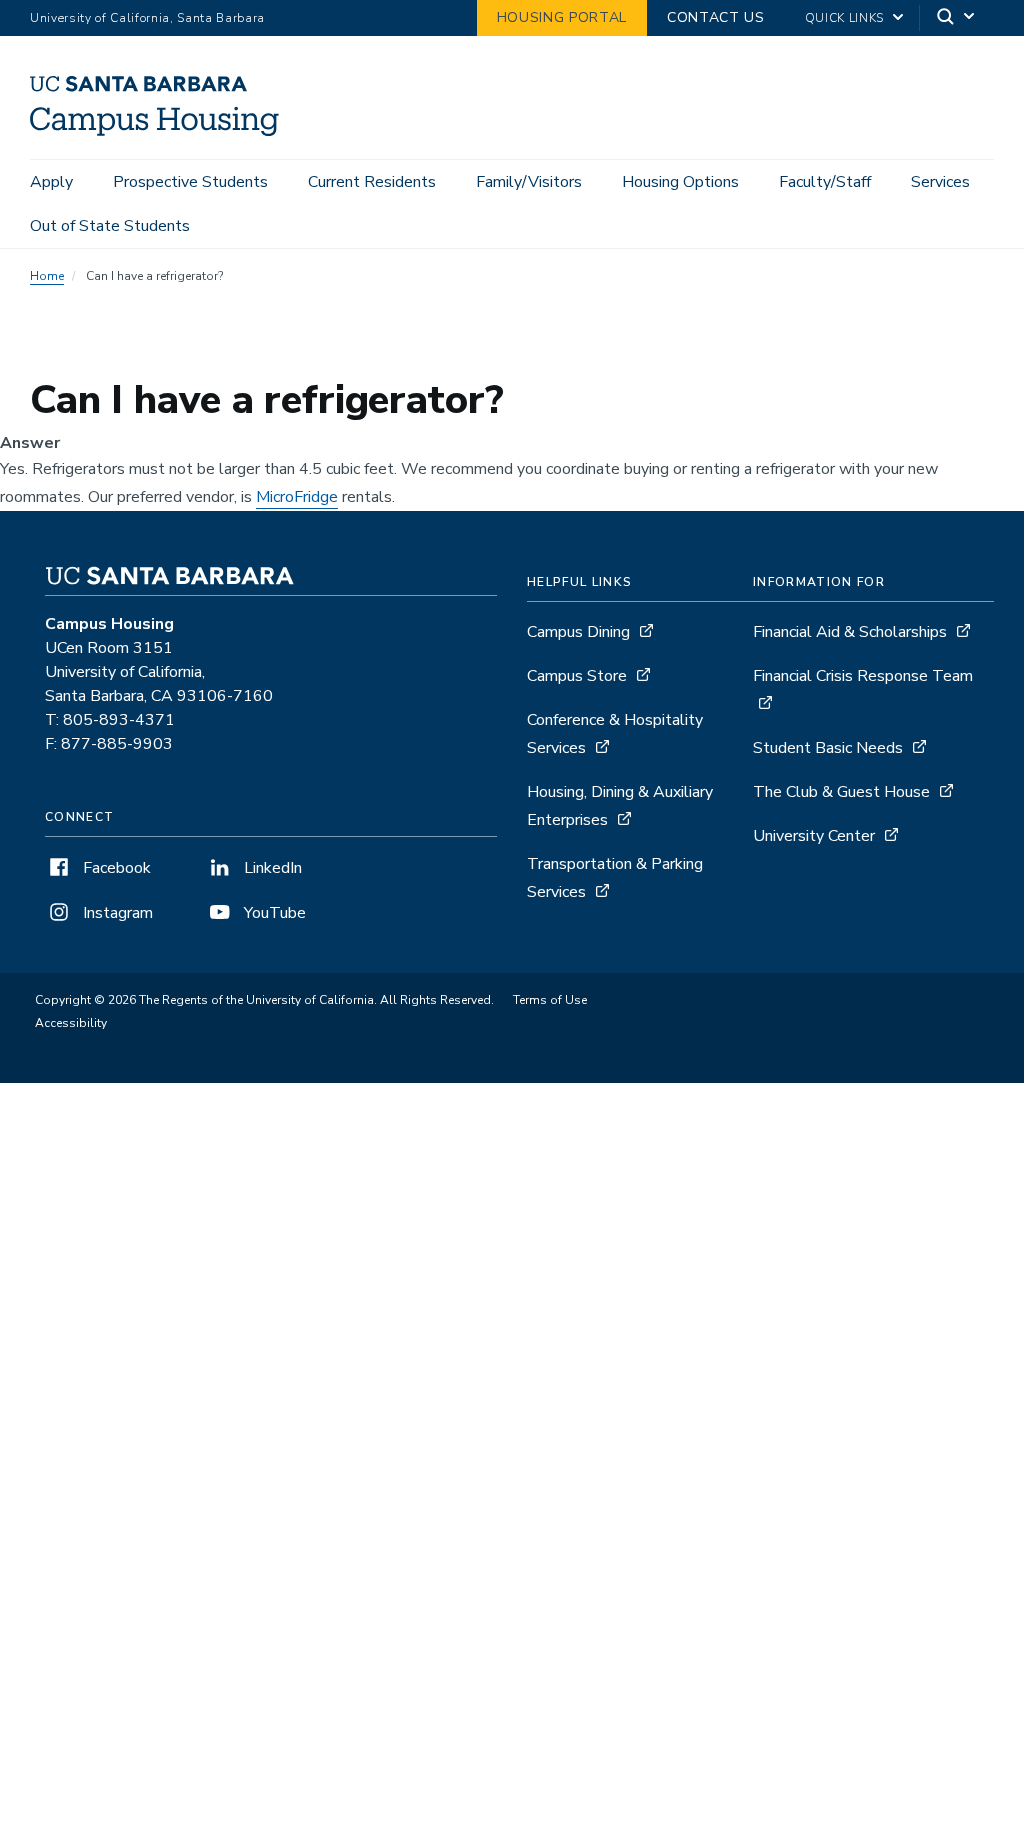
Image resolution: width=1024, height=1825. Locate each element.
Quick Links (844, 18)
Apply (51, 182)
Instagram (116, 913)
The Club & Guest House (841, 792)
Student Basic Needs (828, 748)
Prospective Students (190, 182)
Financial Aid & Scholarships (850, 632)
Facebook (115, 868)
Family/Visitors (529, 182)
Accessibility (71, 1023)
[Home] (162, 131)
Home (47, 276)
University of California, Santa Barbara (147, 18)
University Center (814, 836)
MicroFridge (297, 497)
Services (940, 182)
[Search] (957, 18)
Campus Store (577, 676)
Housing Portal (562, 17)
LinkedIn (271, 868)
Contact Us (716, 17)
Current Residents (372, 182)
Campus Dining (578, 632)
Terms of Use (550, 1000)
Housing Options (680, 182)
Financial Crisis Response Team (863, 676)
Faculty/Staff (825, 182)
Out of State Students (110, 226)
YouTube (273, 913)
